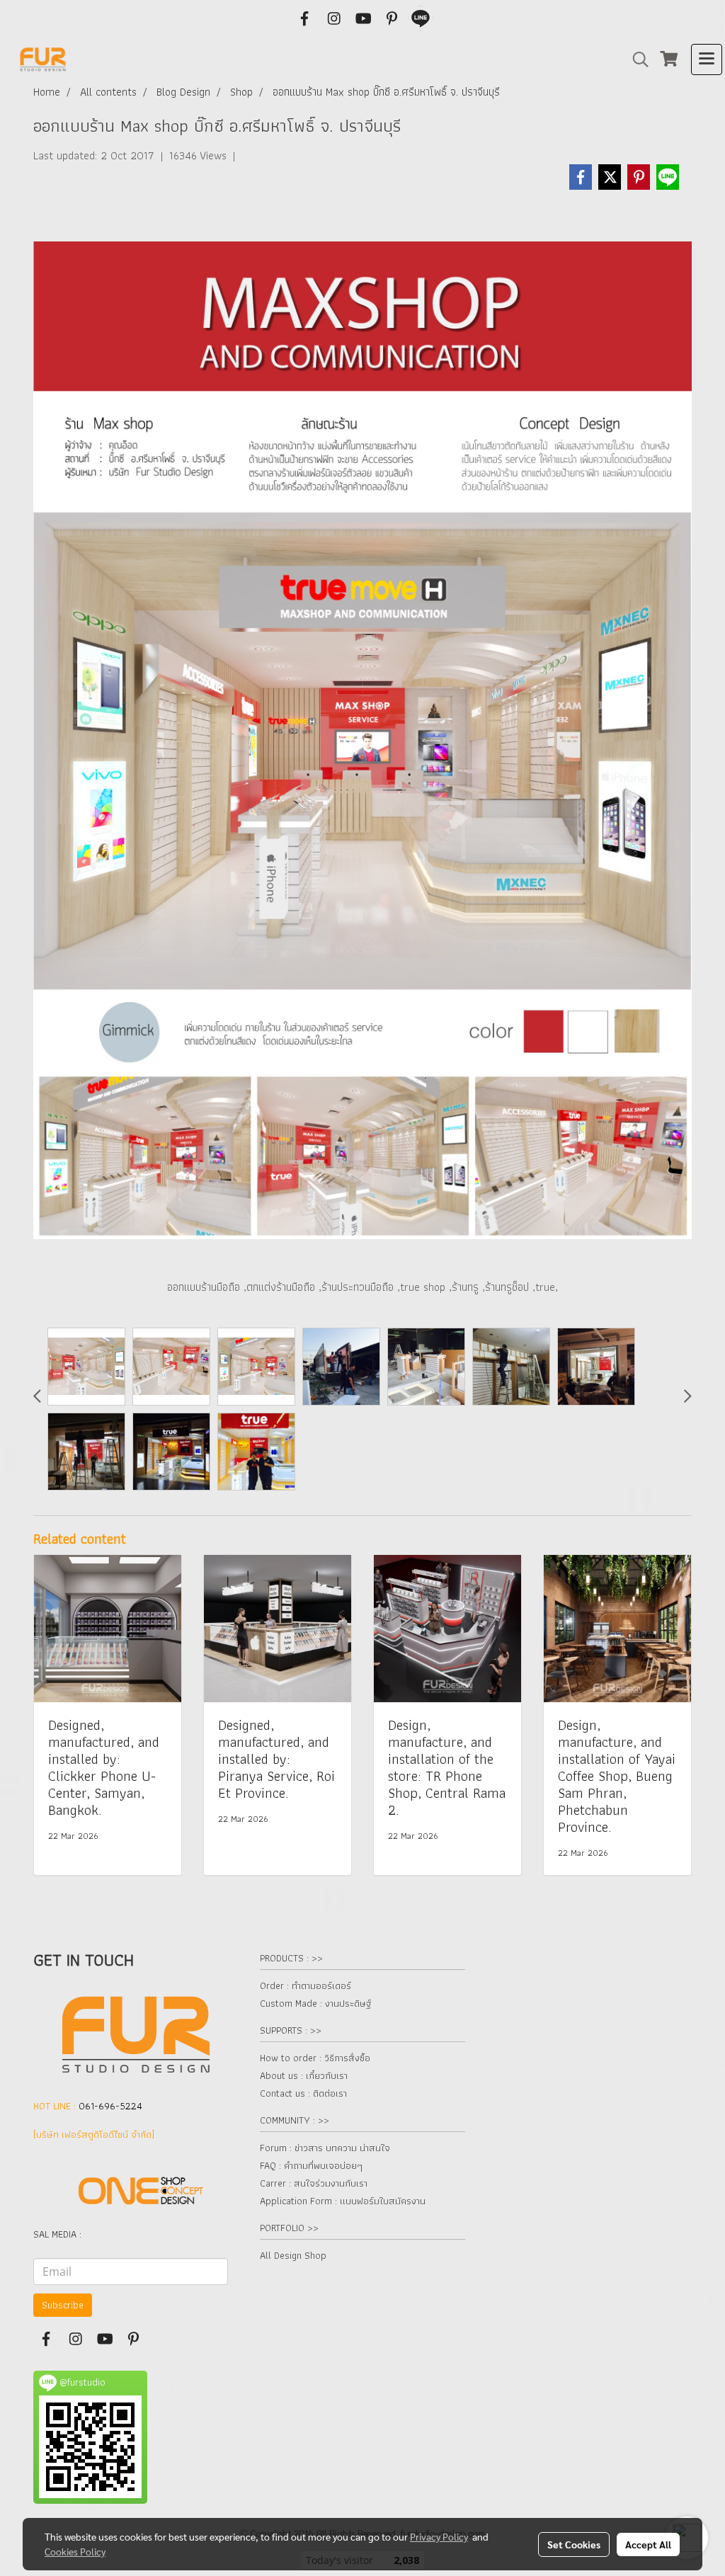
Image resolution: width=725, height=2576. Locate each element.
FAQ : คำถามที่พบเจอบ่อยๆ (311, 2165)
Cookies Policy (75, 2551)
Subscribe (63, 2305)
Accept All (648, 2544)
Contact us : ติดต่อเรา (303, 2093)
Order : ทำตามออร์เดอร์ (306, 1985)
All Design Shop (293, 2255)
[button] (636, 59)
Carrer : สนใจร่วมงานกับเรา (314, 2183)
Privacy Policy (439, 2536)
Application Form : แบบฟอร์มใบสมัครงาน (343, 2201)
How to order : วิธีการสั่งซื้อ (315, 2058)
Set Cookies (574, 2544)
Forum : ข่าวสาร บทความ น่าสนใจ (325, 2148)
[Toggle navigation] (707, 59)
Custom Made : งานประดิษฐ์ (315, 2003)
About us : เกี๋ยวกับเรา (304, 2075)
